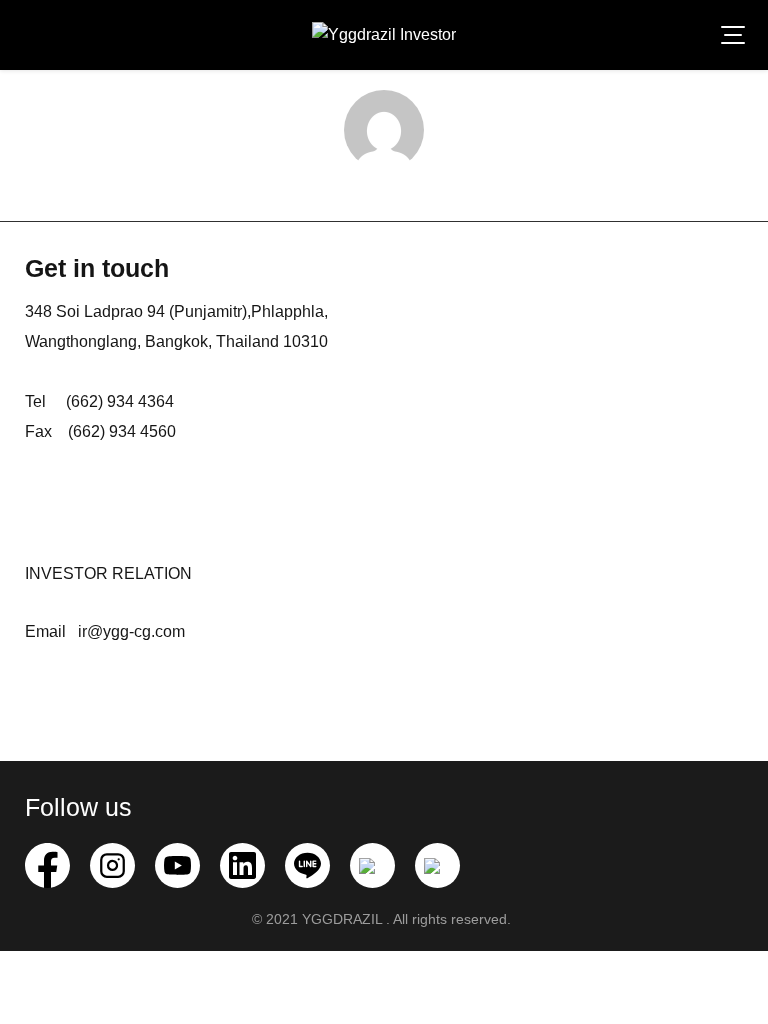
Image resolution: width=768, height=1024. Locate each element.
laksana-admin (384, 189)
